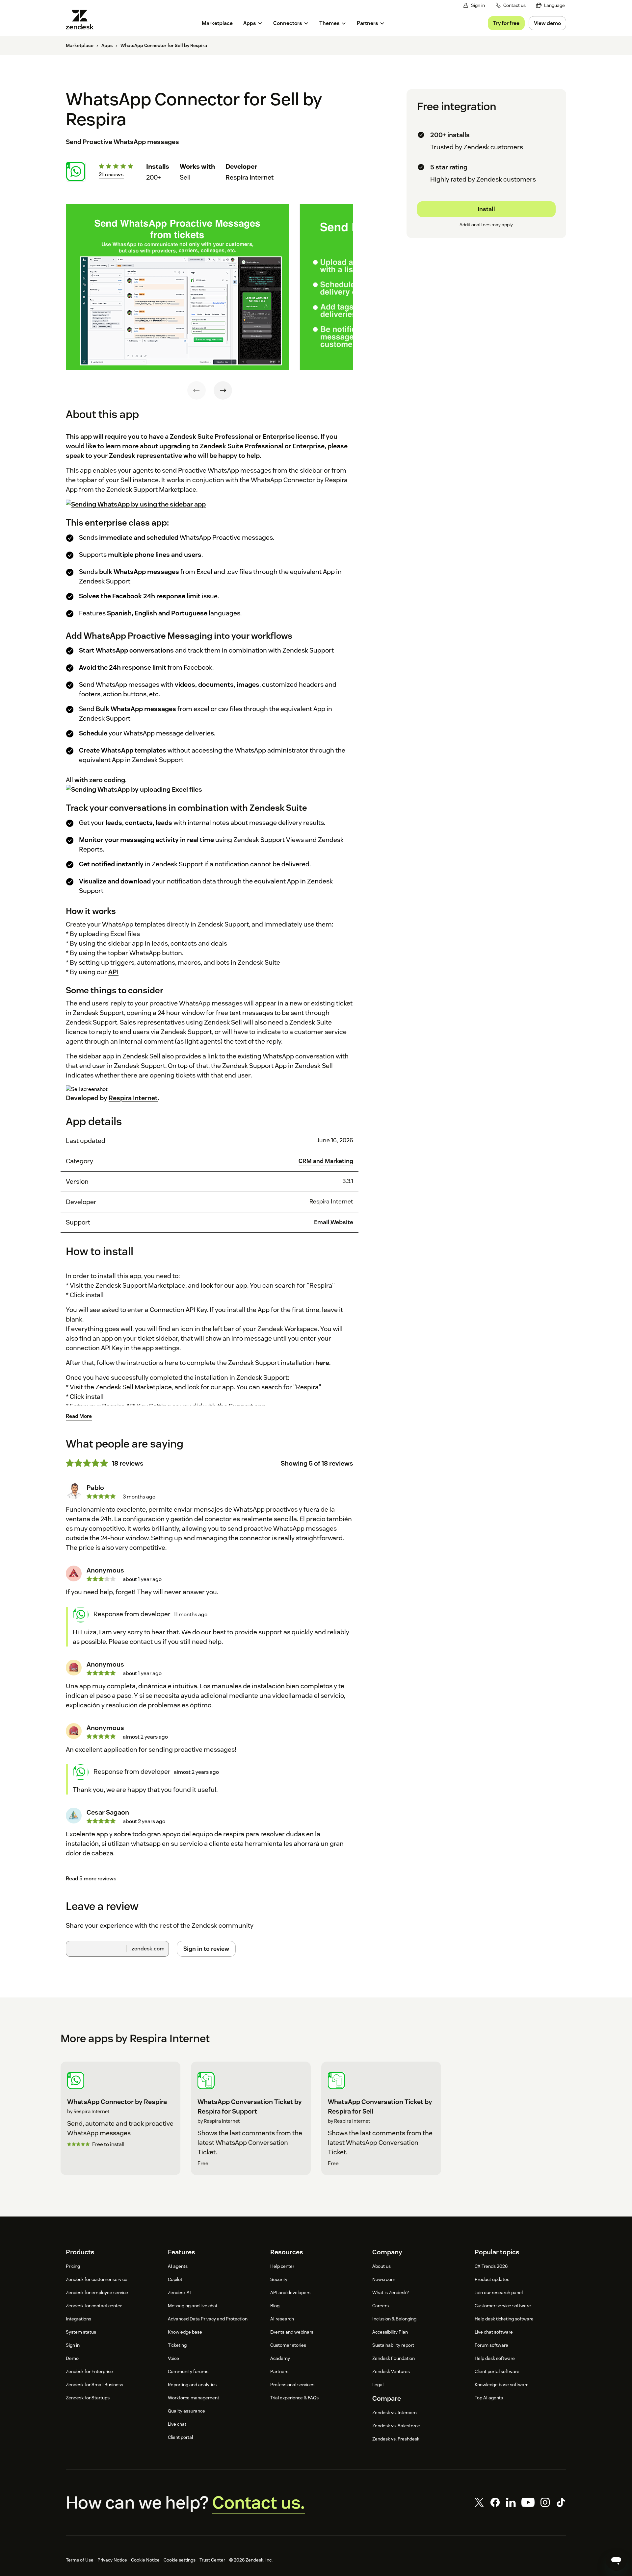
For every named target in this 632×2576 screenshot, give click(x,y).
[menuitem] (551, 5)
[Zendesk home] (82, 20)
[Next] (223, 390)
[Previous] (197, 390)
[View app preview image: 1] (177, 287)
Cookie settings (180, 2560)
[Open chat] (616, 2560)
